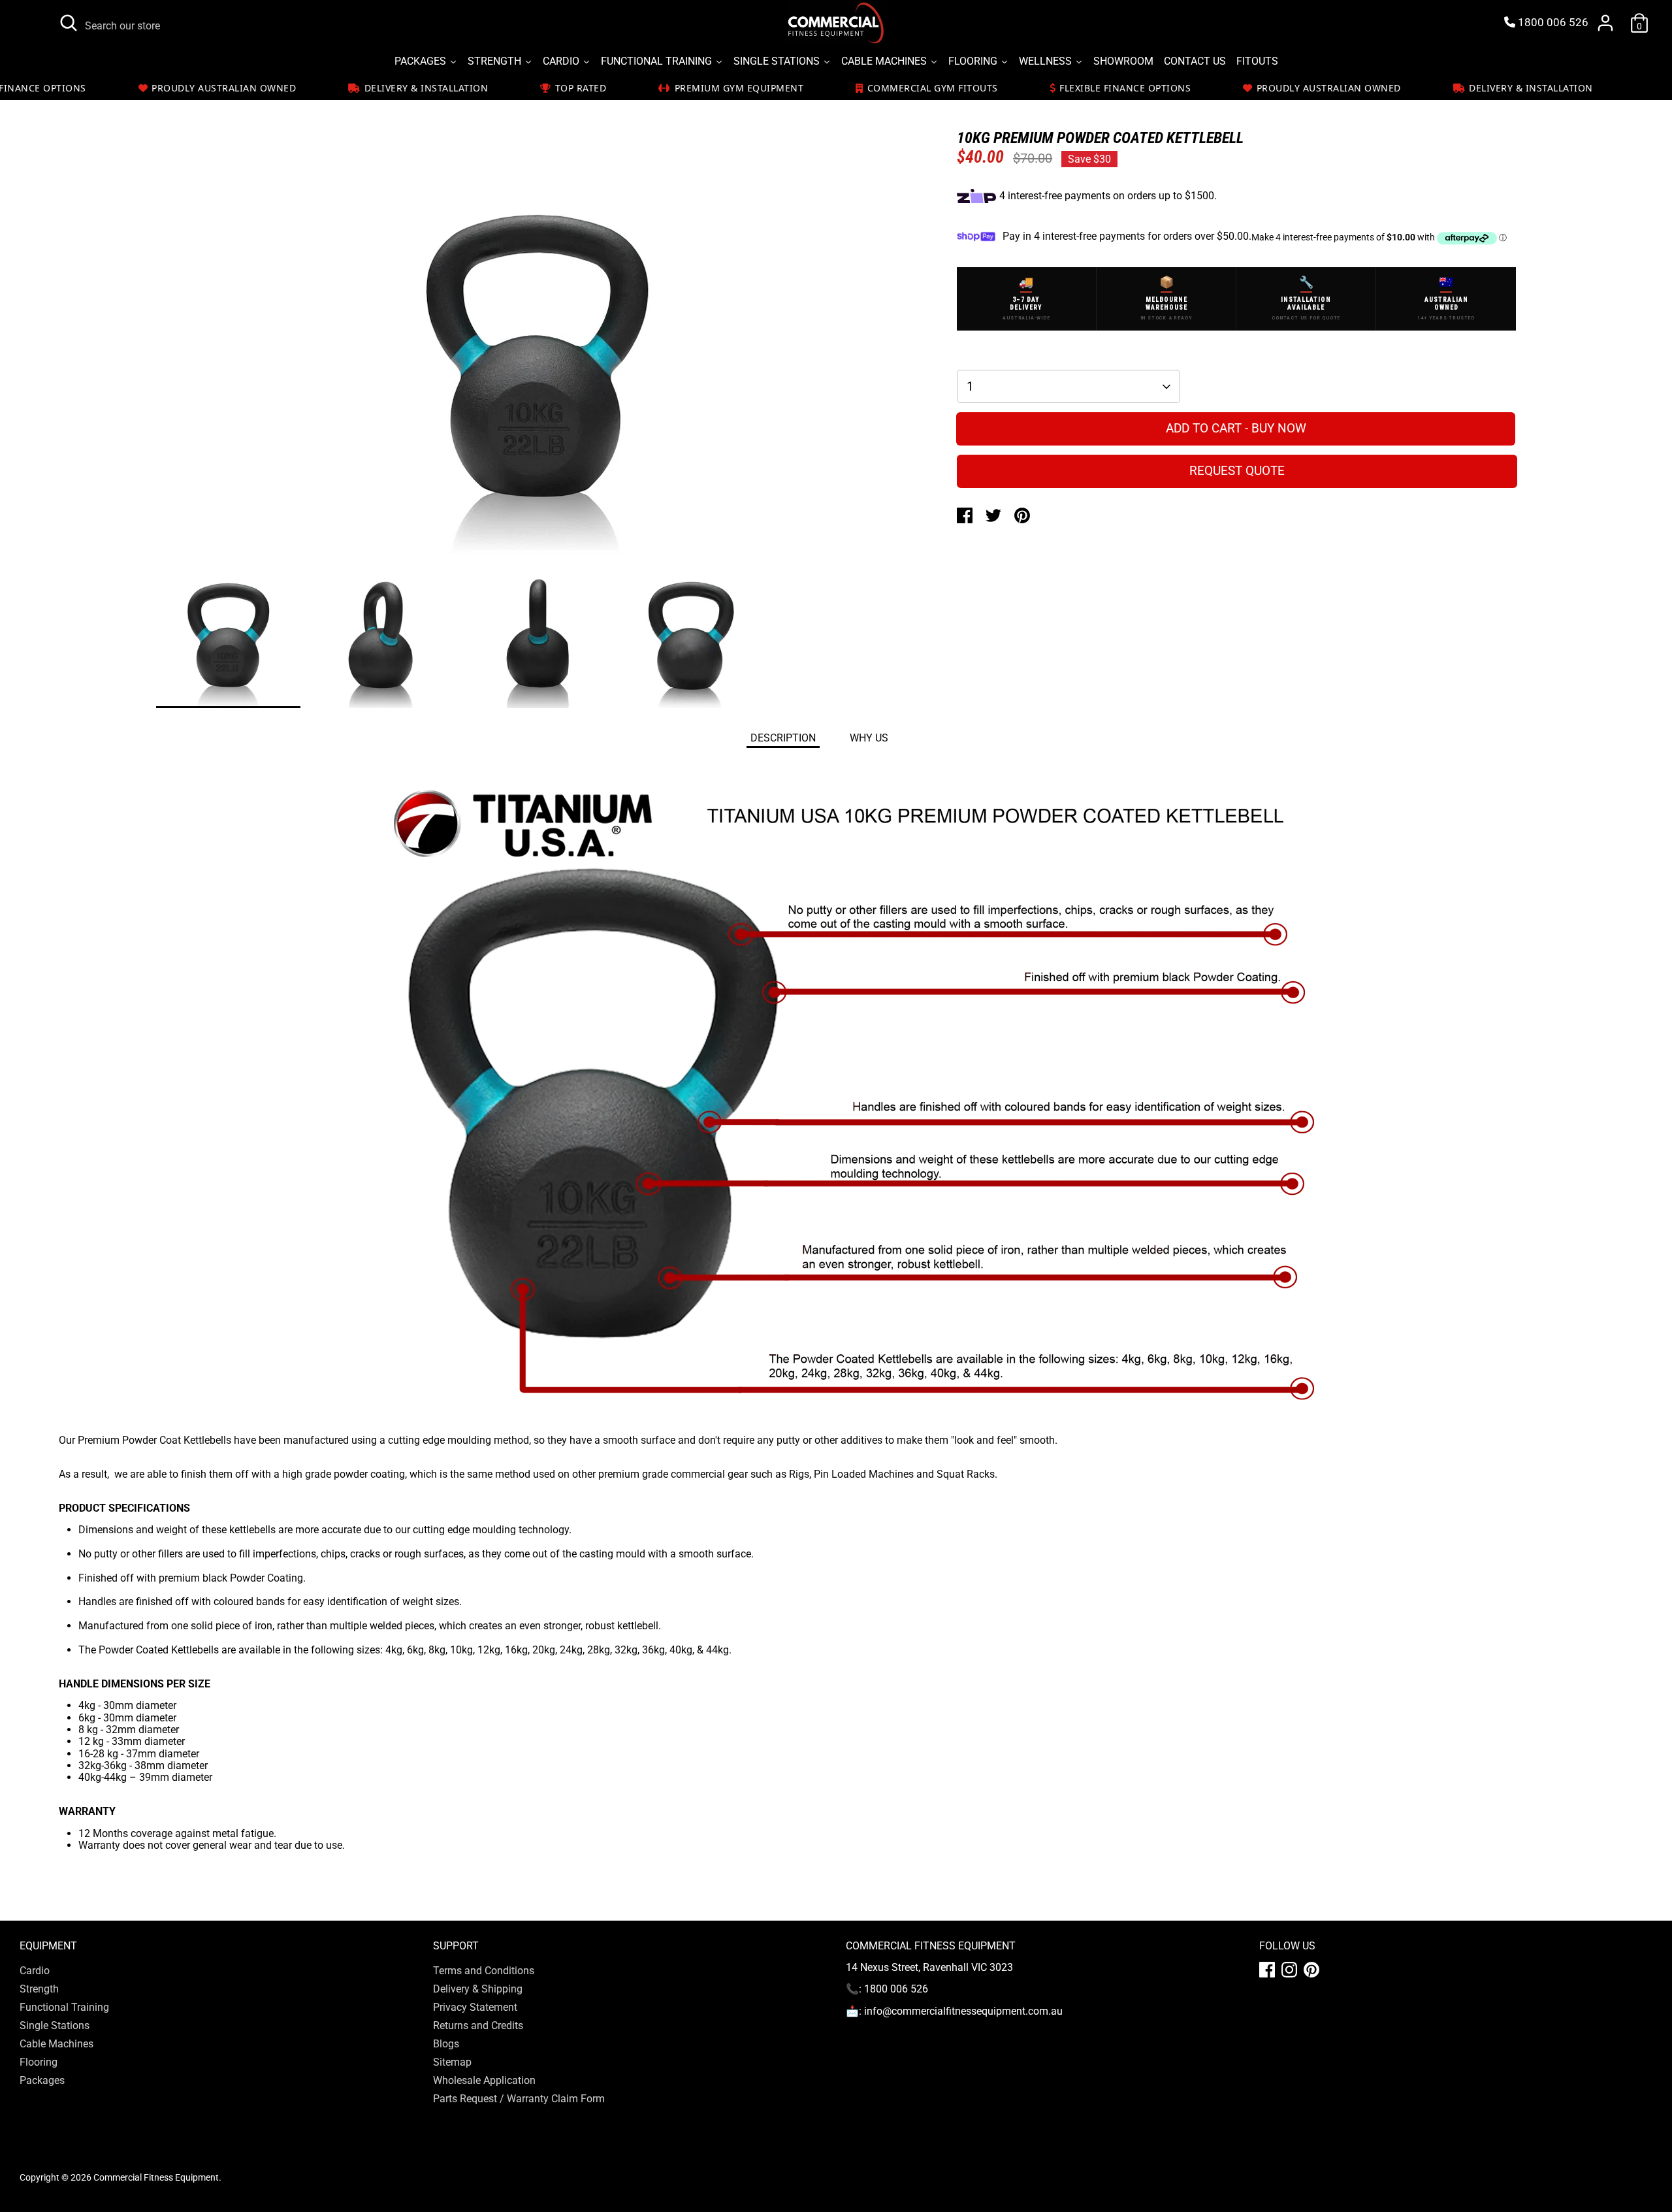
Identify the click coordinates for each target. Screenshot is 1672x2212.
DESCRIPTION (783, 738)
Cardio (35, 1971)
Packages (42, 2080)
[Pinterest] (1311, 1970)
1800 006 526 (1552, 23)
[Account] (1605, 23)
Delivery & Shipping (478, 1989)
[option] (537, 363)
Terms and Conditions (484, 1971)
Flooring (39, 2062)
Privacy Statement (475, 2007)
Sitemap (452, 2062)
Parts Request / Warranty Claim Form (519, 2099)
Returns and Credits (478, 2025)
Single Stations (55, 2025)
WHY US (869, 738)
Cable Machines (56, 2044)
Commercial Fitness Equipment (156, 2177)
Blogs (446, 2044)
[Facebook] (1267, 1970)
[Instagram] (1289, 1970)
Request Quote (1237, 471)
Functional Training (64, 2007)
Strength (39, 1989)
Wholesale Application (484, 2080)
